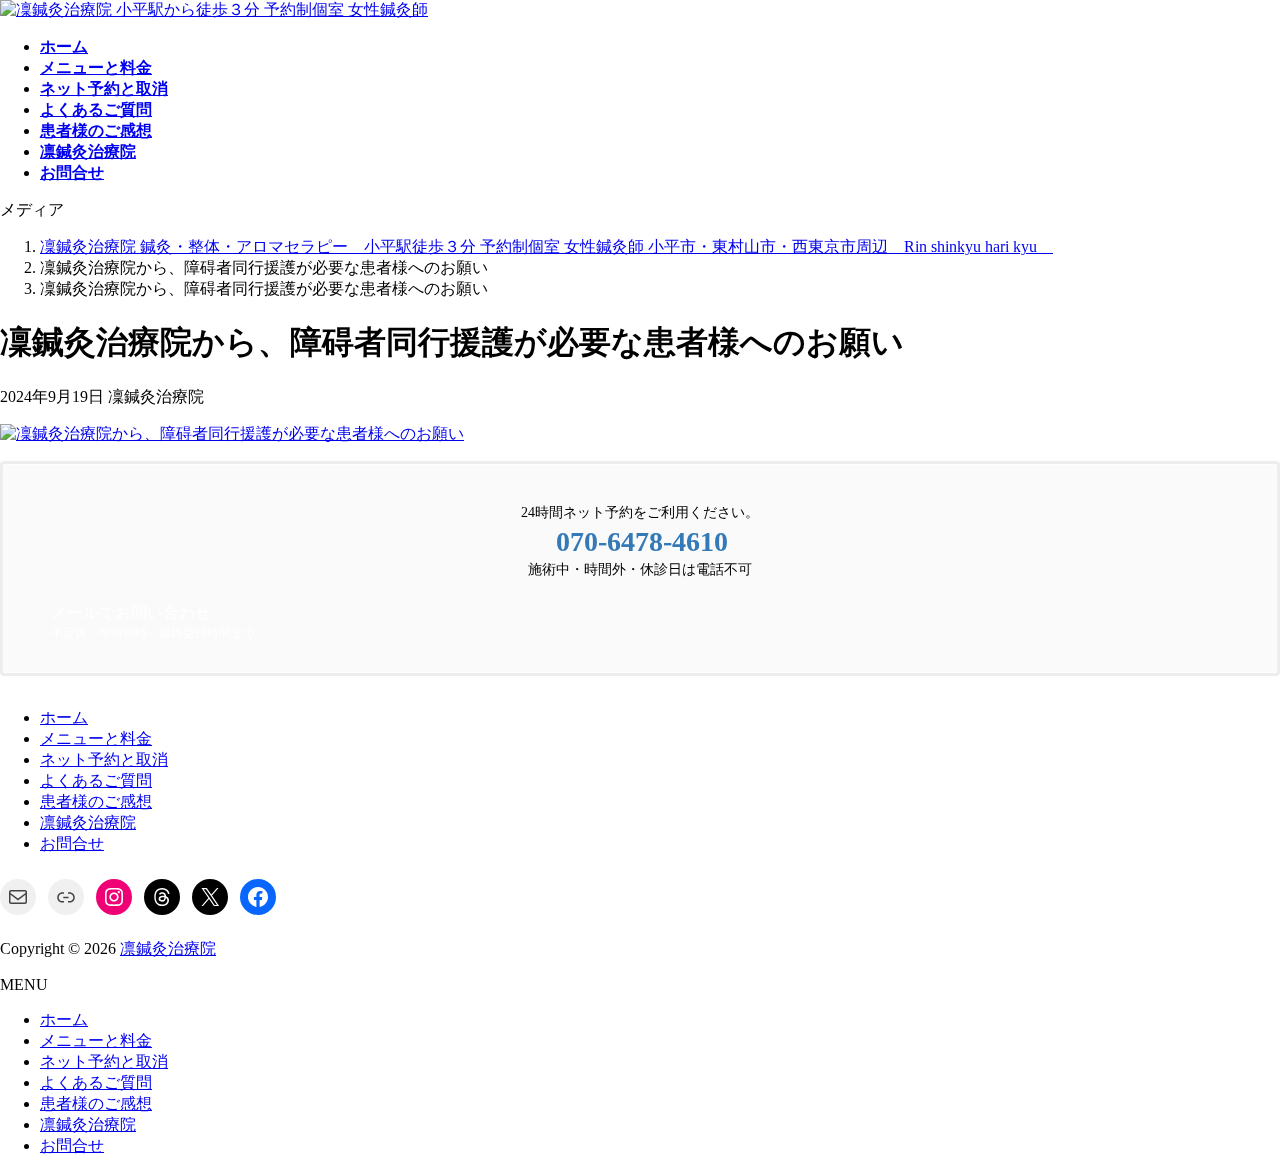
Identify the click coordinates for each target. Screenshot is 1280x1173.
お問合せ (72, 843)
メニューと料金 (96, 738)
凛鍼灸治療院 (88, 822)
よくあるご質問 (96, 780)
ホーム (64, 717)
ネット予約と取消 (104, 759)
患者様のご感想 (96, 801)
